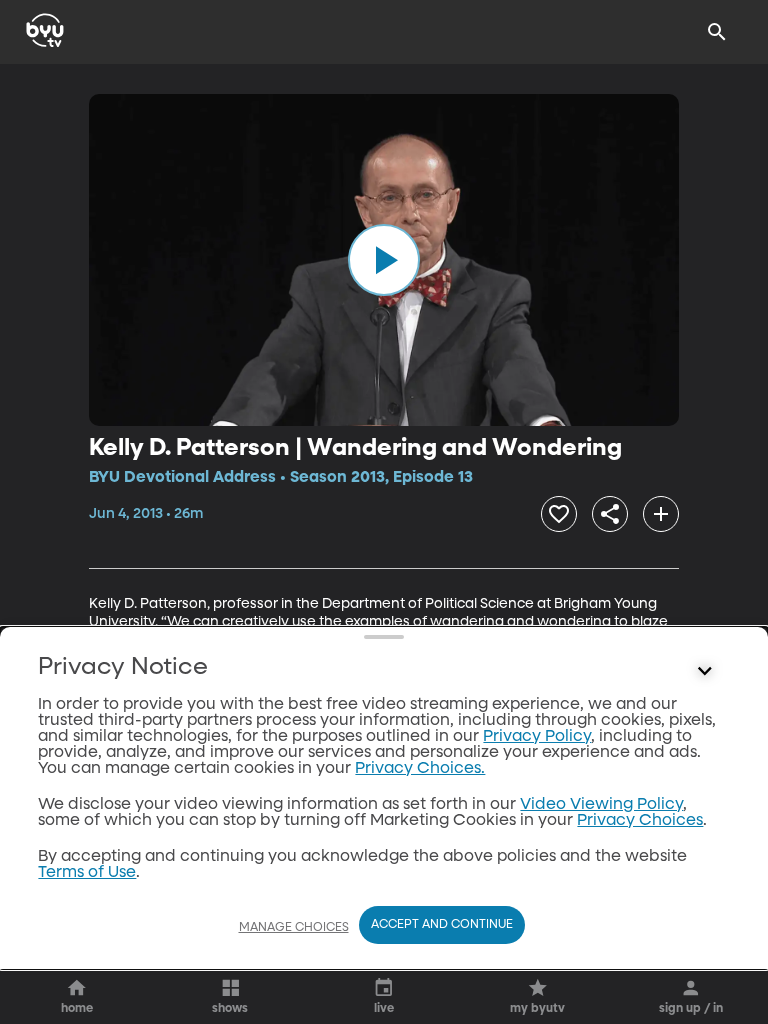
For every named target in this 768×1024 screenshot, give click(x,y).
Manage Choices (294, 928)
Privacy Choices (640, 821)
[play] (384, 260)
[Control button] (705, 672)
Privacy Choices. (420, 769)
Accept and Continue (442, 925)
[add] (661, 514)
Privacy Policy (537, 737)
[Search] (717, 32)
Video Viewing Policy (601, 805)
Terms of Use (87, 873)
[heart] (559, 514)
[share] (610, 514)
